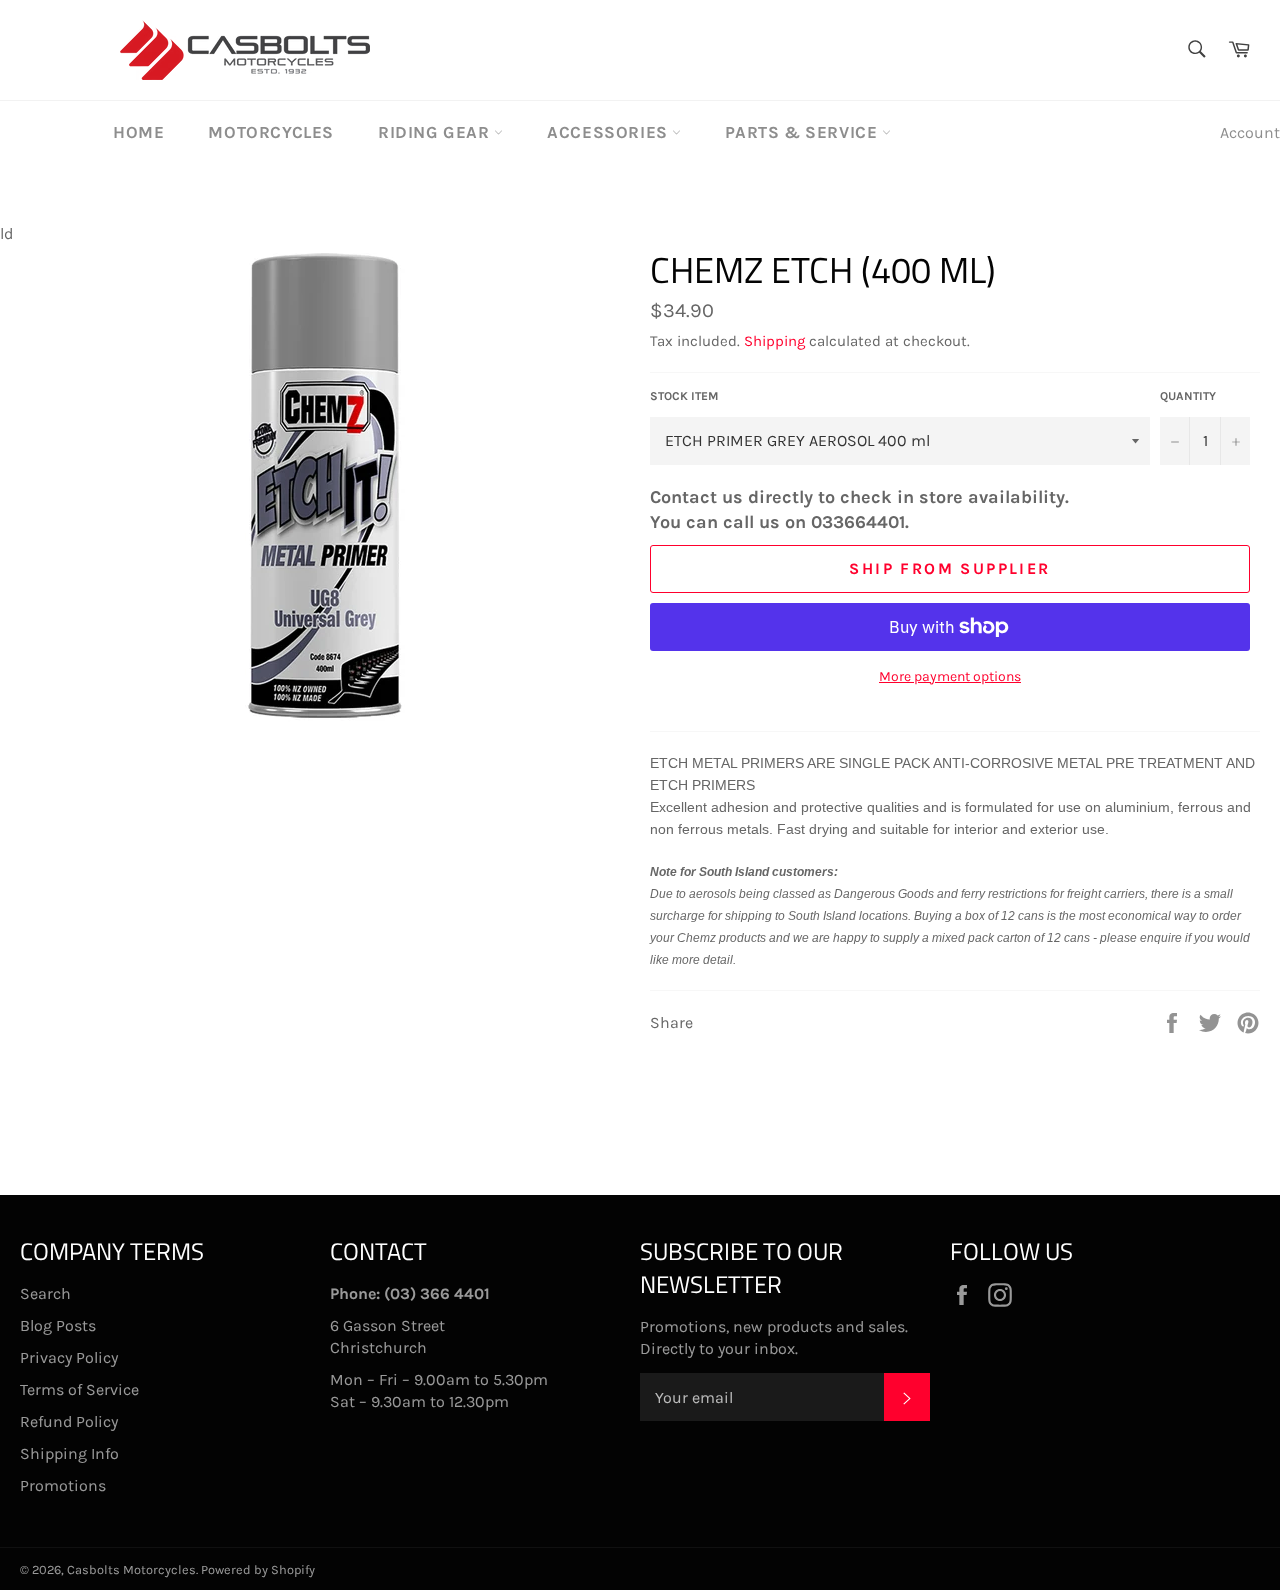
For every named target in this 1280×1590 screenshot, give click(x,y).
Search (45, 1293)
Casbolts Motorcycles (131, 1569)
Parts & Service (803, 132)
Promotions (63, 1485)
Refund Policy (69, 1421)
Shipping (774, 341)
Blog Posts (58, 1325)
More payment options (950, 676)
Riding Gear (436, 132)
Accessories (609, 132)
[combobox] (1195, 50)
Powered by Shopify (258, 1569)
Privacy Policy (69, 1357)
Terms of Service (79, 1389)
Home (138, 132)
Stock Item (684, 396)
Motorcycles (271, 132)
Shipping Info (69, 1453)
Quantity (1188, 396)
